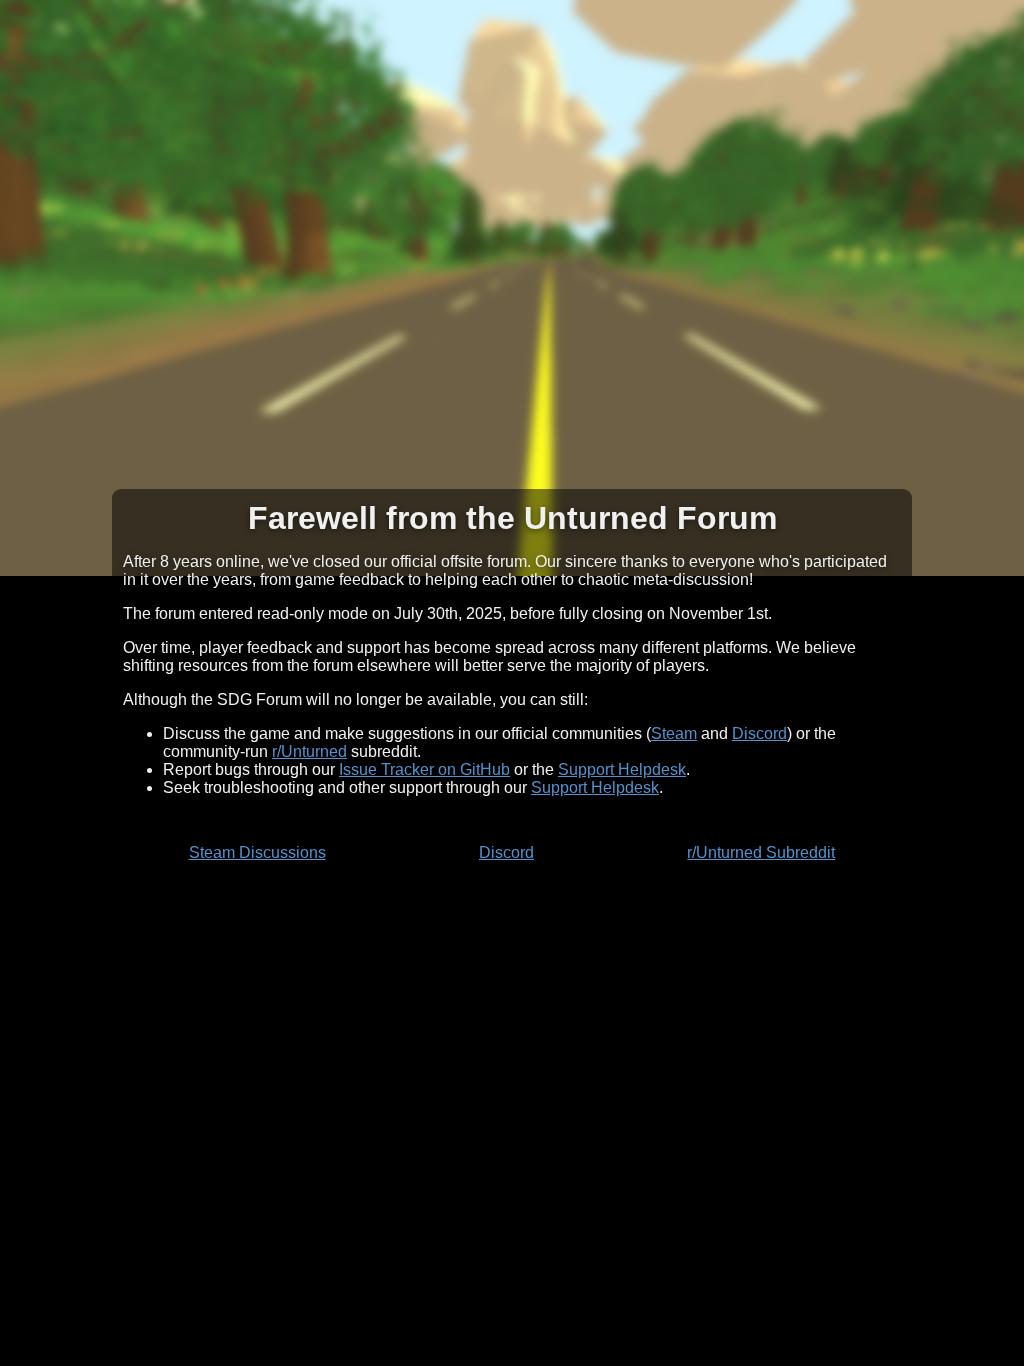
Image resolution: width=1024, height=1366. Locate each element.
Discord (759, 733)
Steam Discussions (257, 852)
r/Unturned (309, 751)
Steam (674, 733)
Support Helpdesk (622, 769)
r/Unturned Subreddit (761, 852)
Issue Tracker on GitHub (424, 769)
